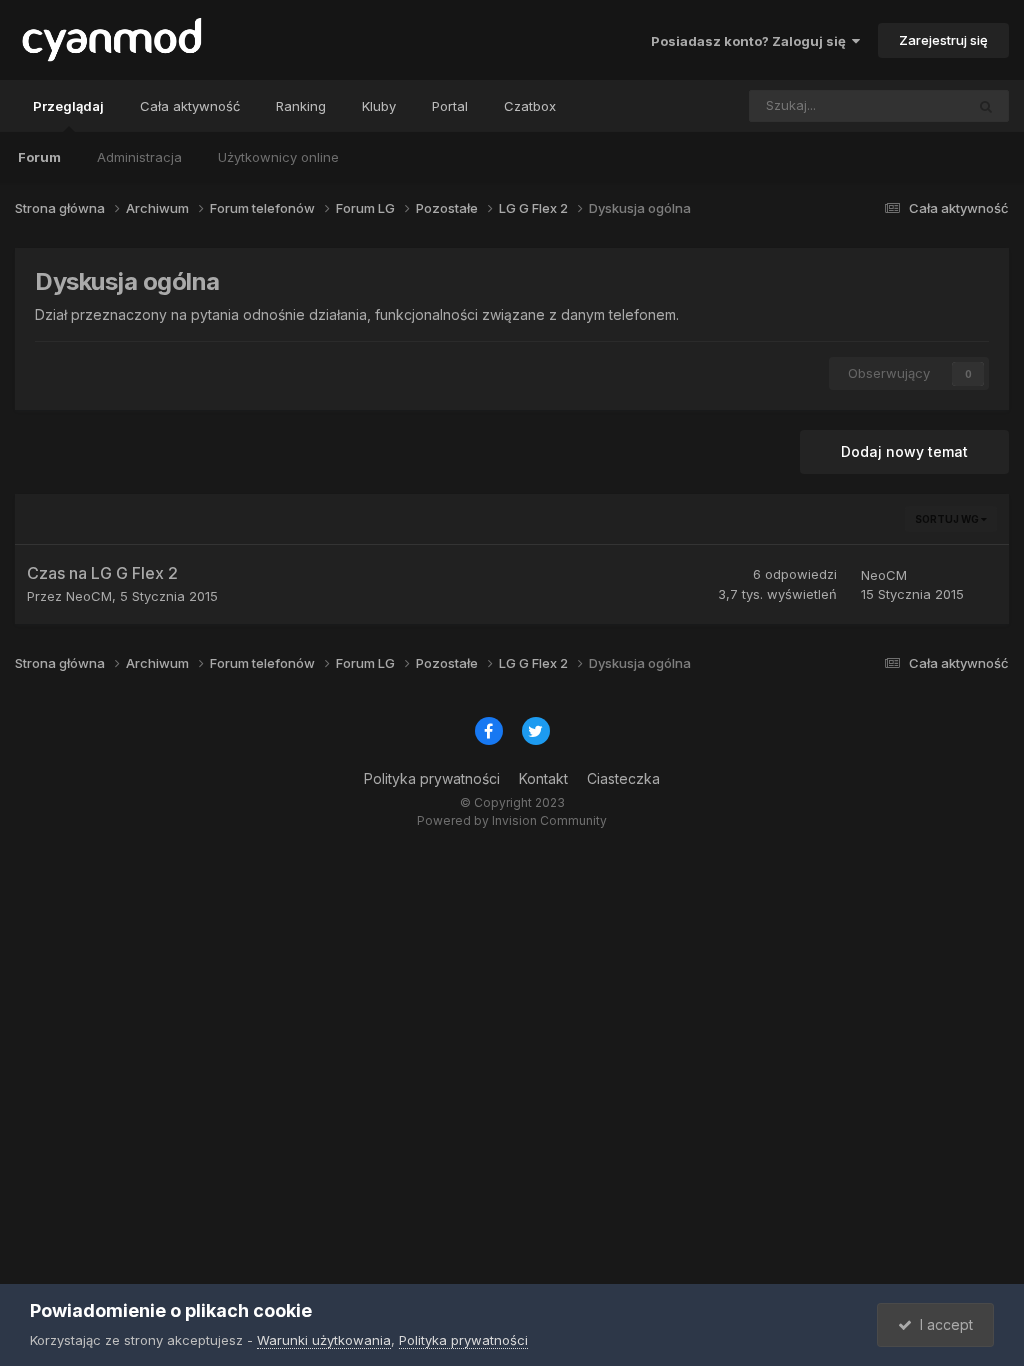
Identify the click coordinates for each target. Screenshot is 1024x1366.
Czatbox (530, 106)
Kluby (379, 106)
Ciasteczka (623, 778)
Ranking (301, 106)
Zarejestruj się (943, 40)
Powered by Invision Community (512, 820)
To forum (910, 105)
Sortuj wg (948, 519)
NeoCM (89, 596)
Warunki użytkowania (324, 1340)
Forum (39, 157)
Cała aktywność (190, 106)
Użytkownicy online (278, 157)
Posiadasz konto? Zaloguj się (751, 41)
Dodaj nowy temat (904, 451)
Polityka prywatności (432, 778)
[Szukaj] (986, 106)
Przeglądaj (68, 106)
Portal (450, 106)
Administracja (139, 157)
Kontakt (543, 778)
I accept (942, 1324)
